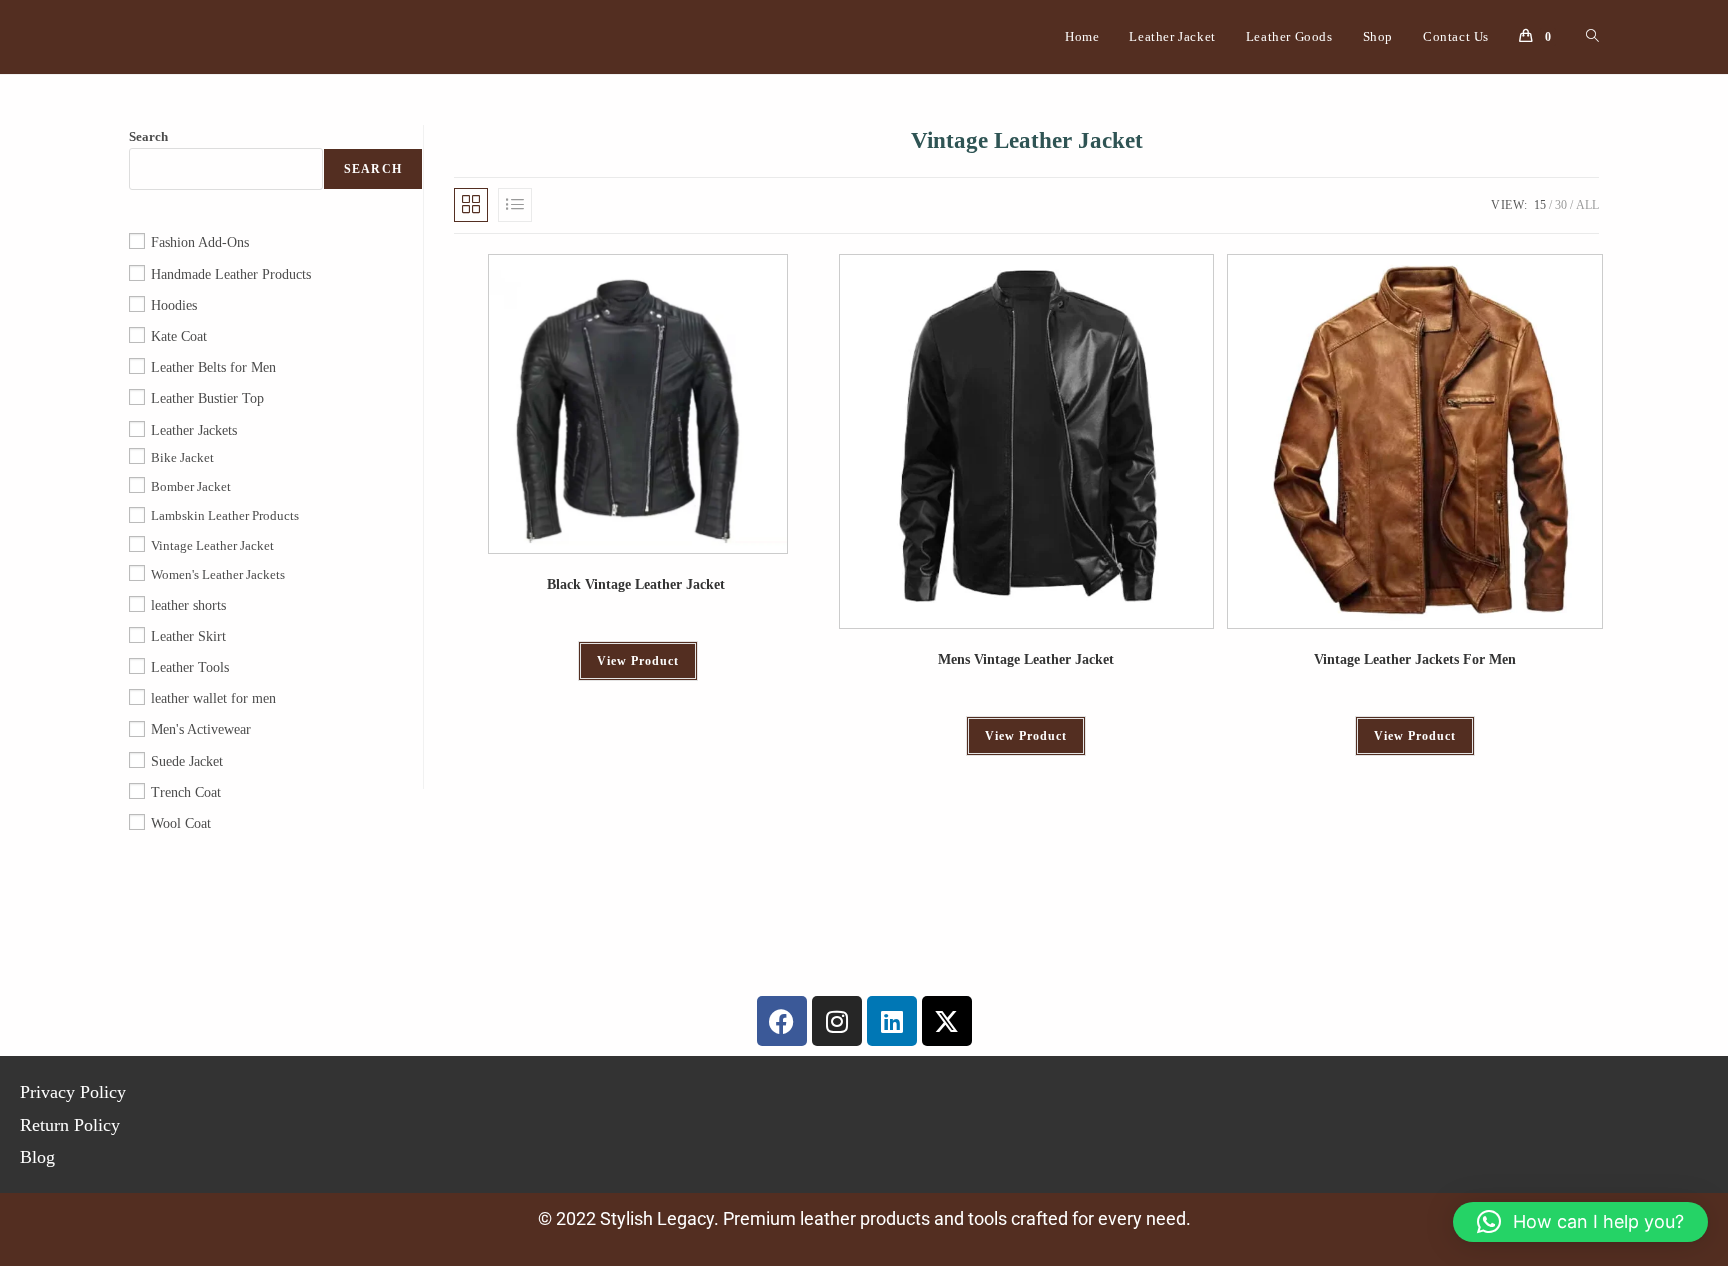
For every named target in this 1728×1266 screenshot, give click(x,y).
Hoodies (174, 305)
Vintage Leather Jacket (212, 545)
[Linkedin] (892, 1021)
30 (1561, 205)
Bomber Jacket (191, 486)
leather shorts (188, 605)
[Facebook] (782, 1021)
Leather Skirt (188, 636)
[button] (1580, 1222)
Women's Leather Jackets (218, 574)
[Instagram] (837, 1021)
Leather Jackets (194, 430)
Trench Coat (186, 792)
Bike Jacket (182, 457)
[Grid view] (471, 205)
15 (1540, 205)
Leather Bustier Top (207, 398)
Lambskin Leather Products (225, 515)
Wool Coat (181, 823)
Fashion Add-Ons (200, 242)
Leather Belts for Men (213, 367)
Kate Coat (179, 336)
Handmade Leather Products (231, 274)
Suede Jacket (187, 761)
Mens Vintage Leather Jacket (1026, 659)
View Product (638, 661)
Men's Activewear (201, 729)
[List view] (515, 205)
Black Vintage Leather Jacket (638, 584)
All (1587, 205)
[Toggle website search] (1592, 37)
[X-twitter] (947, 1021)
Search (148, 136)
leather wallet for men (213, 698)
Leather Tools (190, 667)
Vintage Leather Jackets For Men (1415, 659)
